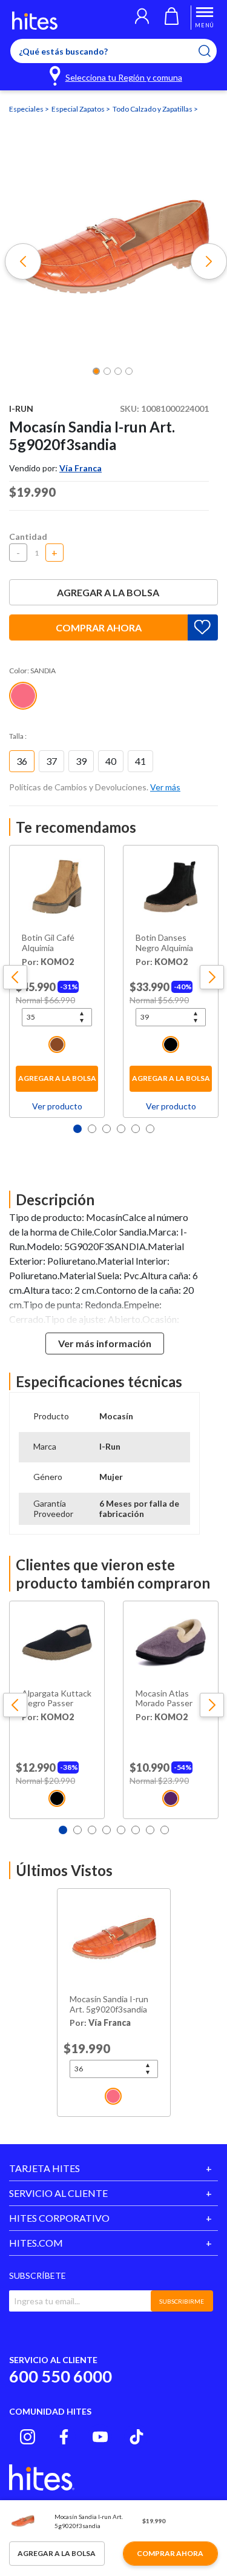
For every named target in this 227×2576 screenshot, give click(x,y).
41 (140, 761)
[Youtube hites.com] (100, 2437)
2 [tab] (92, 1129)
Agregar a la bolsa (108, 592)
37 (51, 761)
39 (81, 761)
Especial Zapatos (79, 109)
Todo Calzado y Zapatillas (153, 109)
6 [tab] (150, 1129)
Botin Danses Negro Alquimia (164, 943)
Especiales (27, 109)
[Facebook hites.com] (64, 2437)
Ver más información (105, 1343)
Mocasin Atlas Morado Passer (164, 1699)
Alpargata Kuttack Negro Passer (57, 1699)
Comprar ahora (99, 627)
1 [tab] (77, 1129)
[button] (142, 18)
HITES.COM (36, 2243)
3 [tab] (107, 1129)
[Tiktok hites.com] (137, 2437)
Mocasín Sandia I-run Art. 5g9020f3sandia (109, 2004)
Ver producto (57, 1106)
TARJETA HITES (44, 2168)
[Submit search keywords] (212, 51)
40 (111, 761)
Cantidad (28, 536)
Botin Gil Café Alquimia (48, 943)
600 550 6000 (61, 2376)
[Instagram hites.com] (28, 2437)
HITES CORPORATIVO (59, 2218)
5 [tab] (136, 1129)
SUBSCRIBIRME (182, 2301)
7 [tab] (150, 1830)
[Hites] (35, 21)
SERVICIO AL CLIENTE (58, 2193)
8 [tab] (165, 1830)
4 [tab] (121, 1129)
